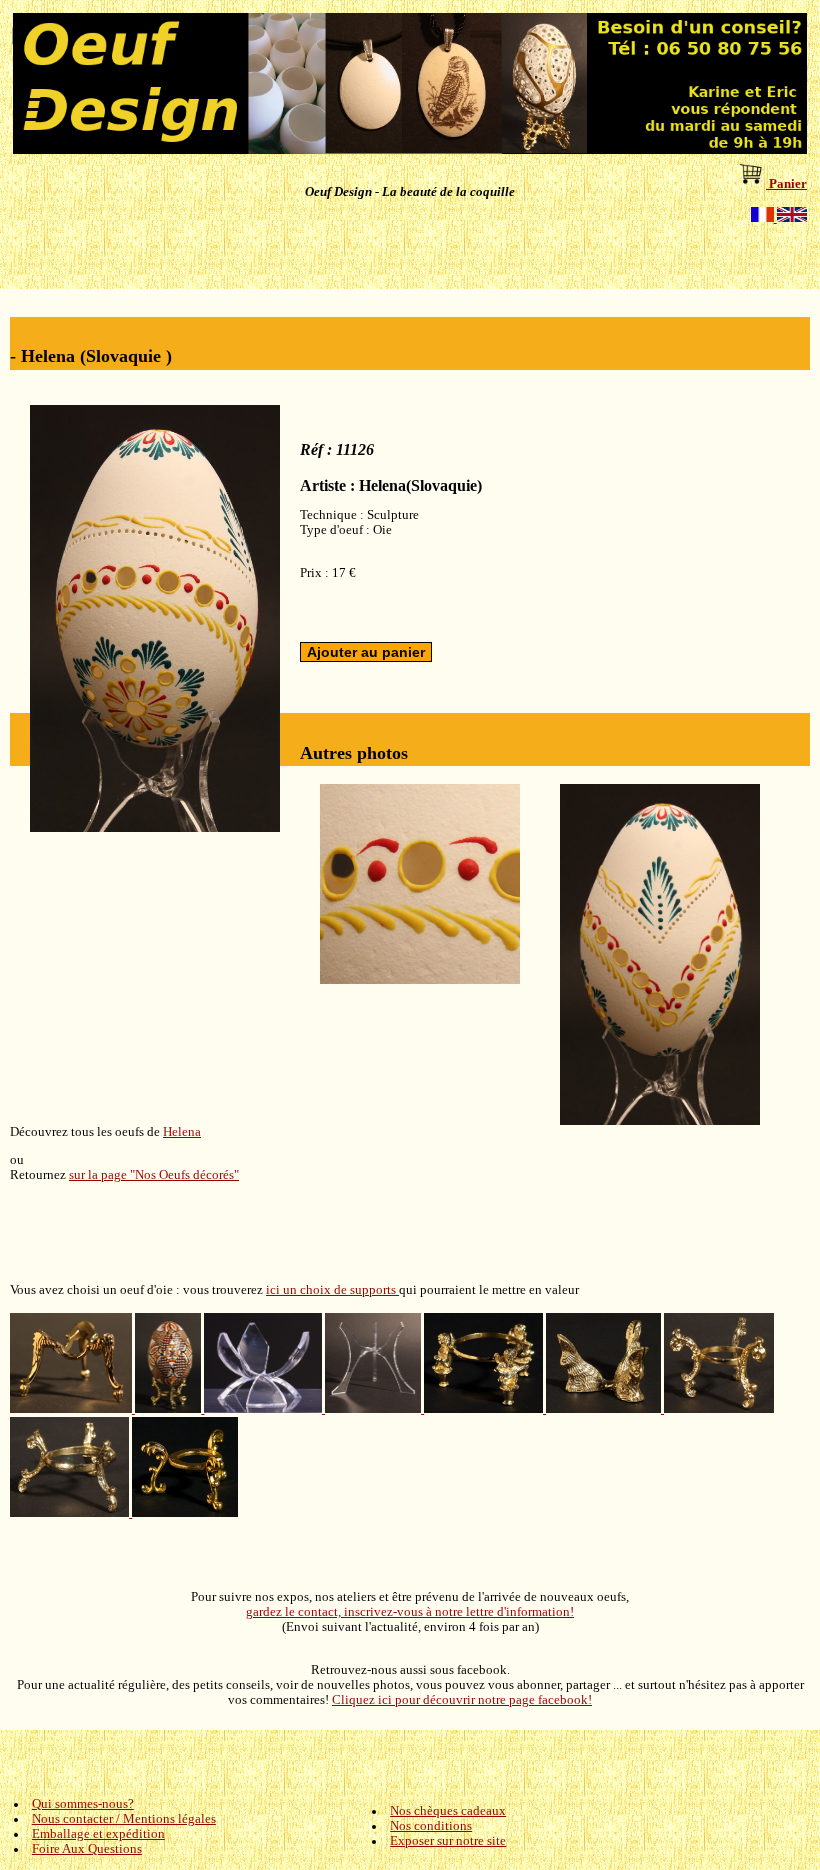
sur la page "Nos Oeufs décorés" (154, 1175)
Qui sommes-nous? (83, 1804)
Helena (182, 1132)
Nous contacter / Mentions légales (124, 1819)
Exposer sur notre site (448, 1841)
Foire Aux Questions (87, 1849)
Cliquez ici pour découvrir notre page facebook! (462, 1700)
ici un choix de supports (332, 1290)
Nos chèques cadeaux (448, 1811)
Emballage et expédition (98, 1834)
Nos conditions (431, 1826)
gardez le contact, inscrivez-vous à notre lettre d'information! (410, 1612)
